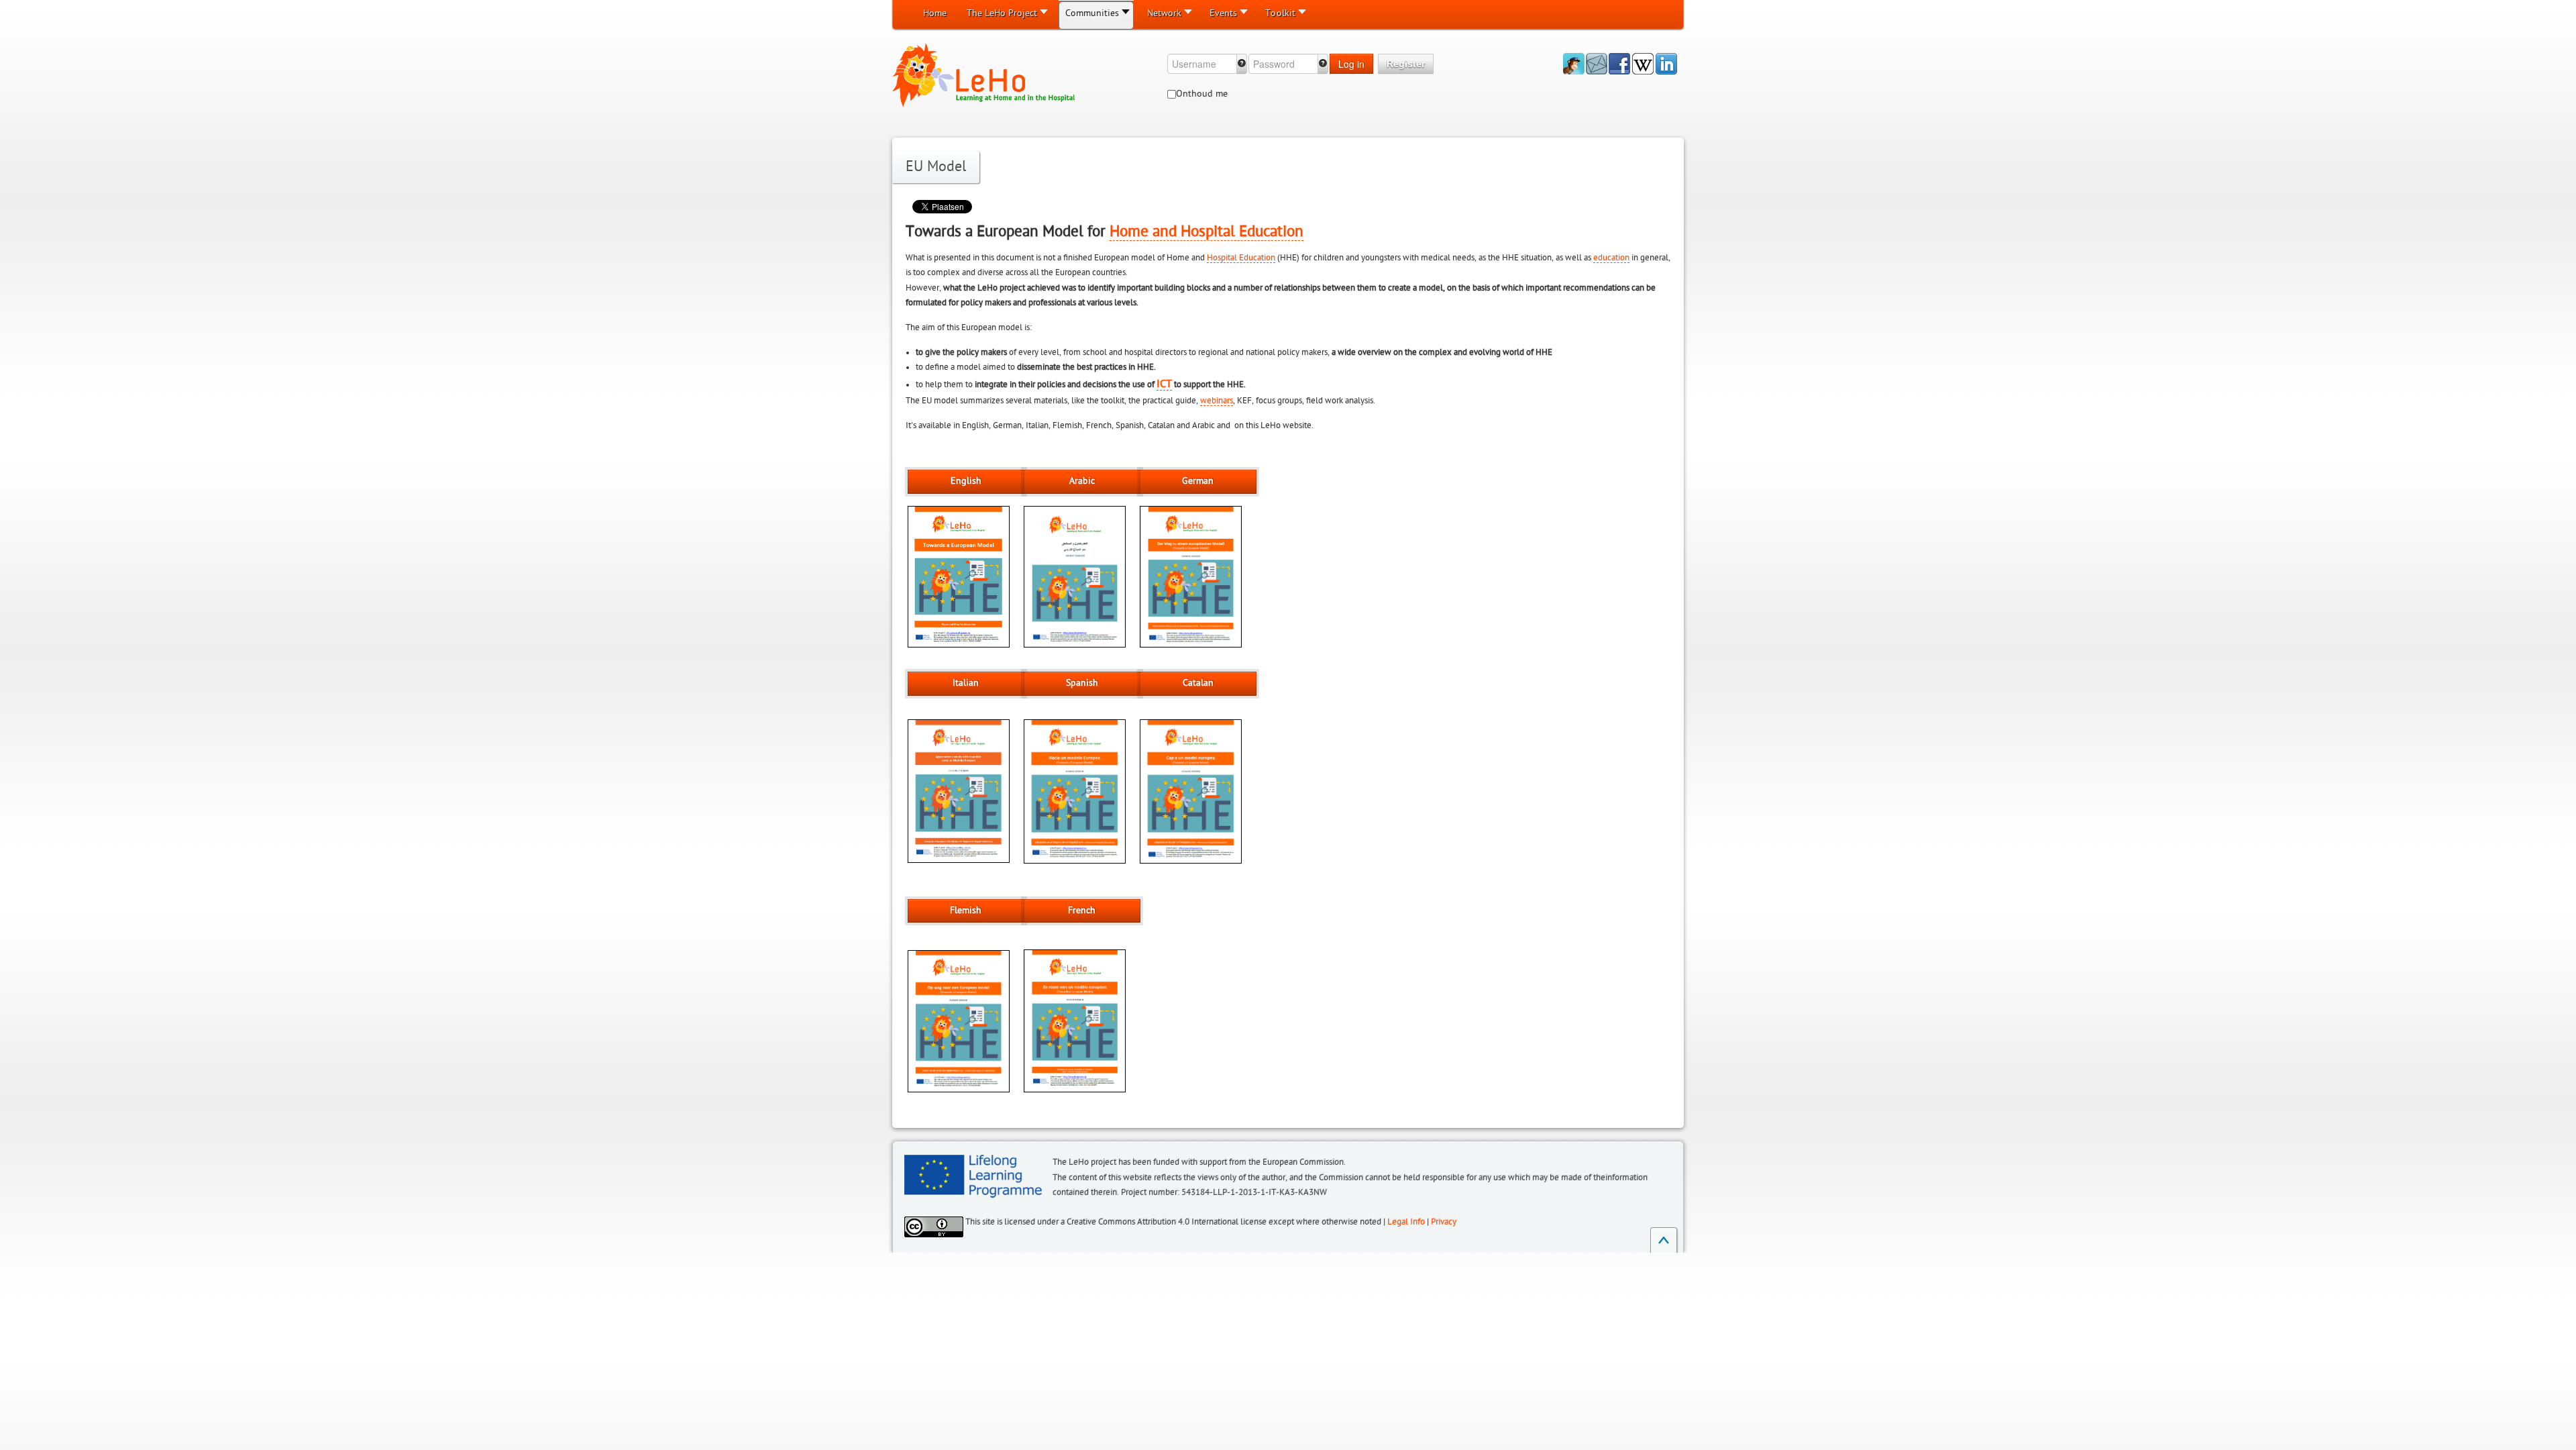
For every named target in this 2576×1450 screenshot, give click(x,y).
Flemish (966, 911)
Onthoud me (1202, 94)
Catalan (1198, 683)
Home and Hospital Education (1206, 231)
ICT (1164, 384)
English (966, 481)
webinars (1217, 401)
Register (1406, 64)
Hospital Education (1241, 258)
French (1082, 911)
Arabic (1082, 481)
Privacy (1444, 1222)
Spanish (1082, 683)
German (1198, 481)
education (1611, 258)
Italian (966, 683)
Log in (1351, 64)
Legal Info (1406, 1222)
